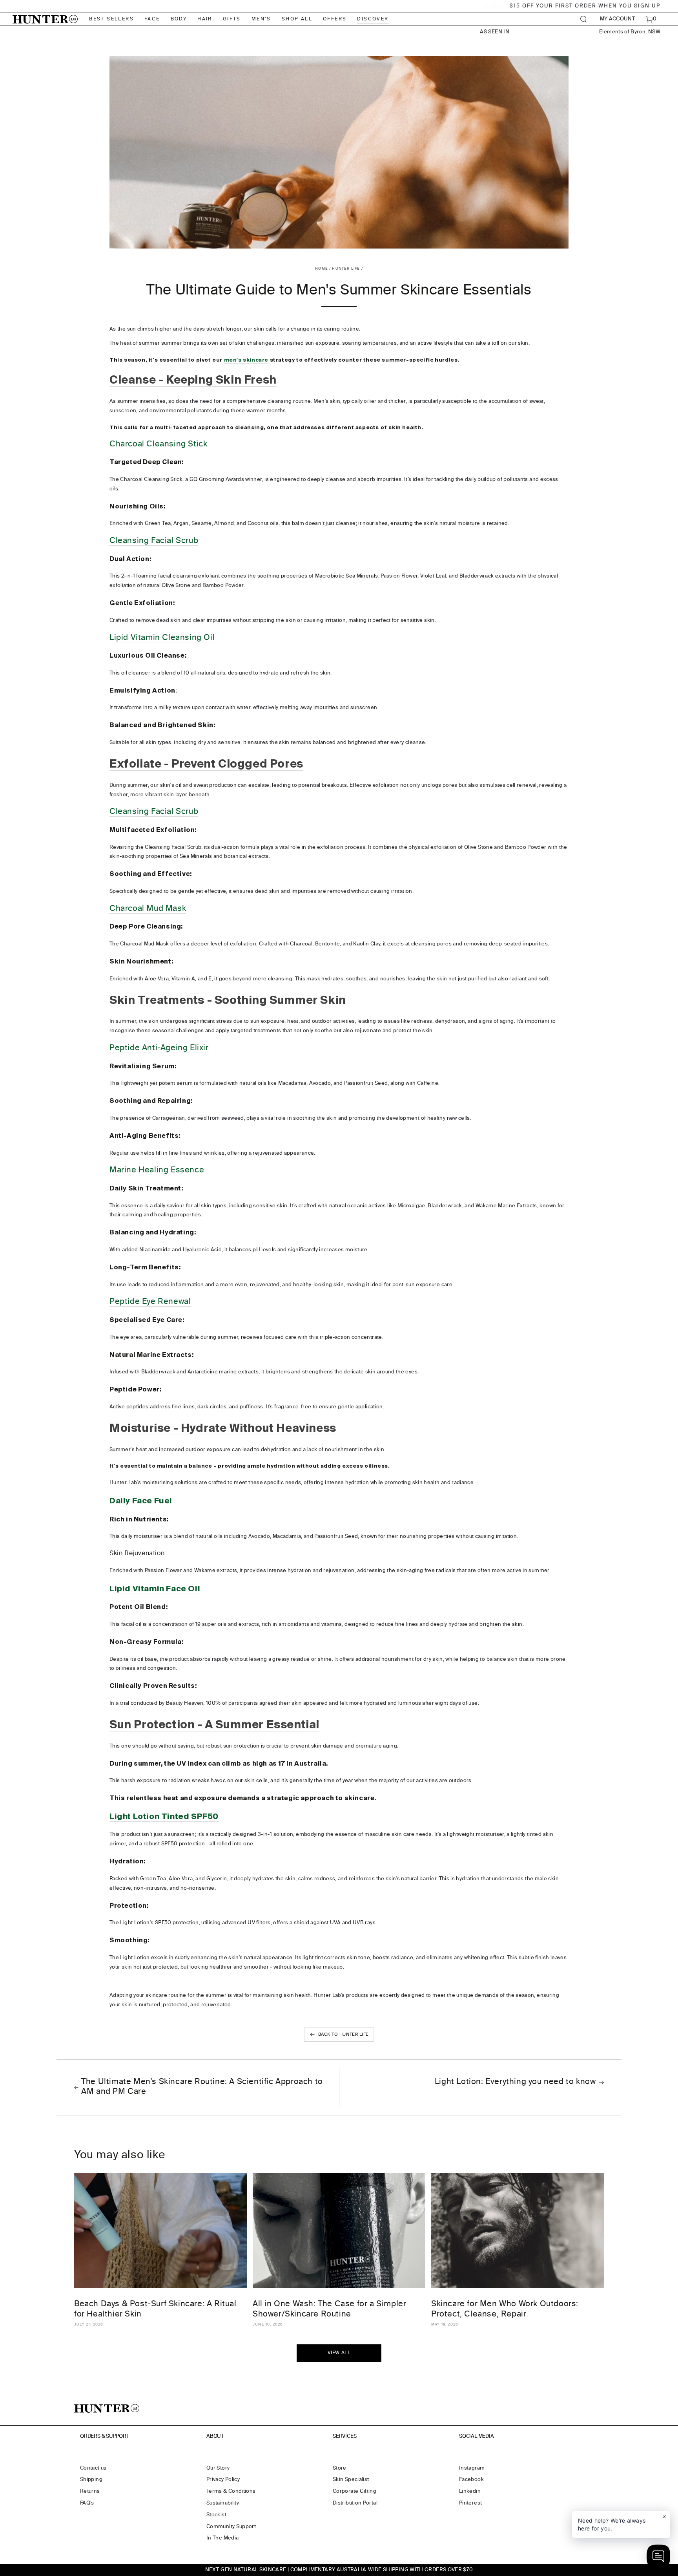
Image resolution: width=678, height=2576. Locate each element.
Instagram (472, 2468)
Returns (90, 2491)
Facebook (471, 2480)
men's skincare (246, 360)
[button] (584, 19)
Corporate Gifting (354, 2491)
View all (339, 2353)
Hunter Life (346, 269)
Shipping (91, 2480)
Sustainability (223, 2503)
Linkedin (470, 2491)
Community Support (231, 2527)
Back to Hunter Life (344, 2034)
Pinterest (470, 2503)
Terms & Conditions (231, 2491)
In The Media (222, 2538)
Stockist (216, 2515)
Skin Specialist (351, 2480)
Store (340, 2468)
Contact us (93, 2468)
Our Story (218, 2468)
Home (322, 269)
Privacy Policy (223, 2480)
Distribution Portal (355, 2503)
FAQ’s (87, 2503)
